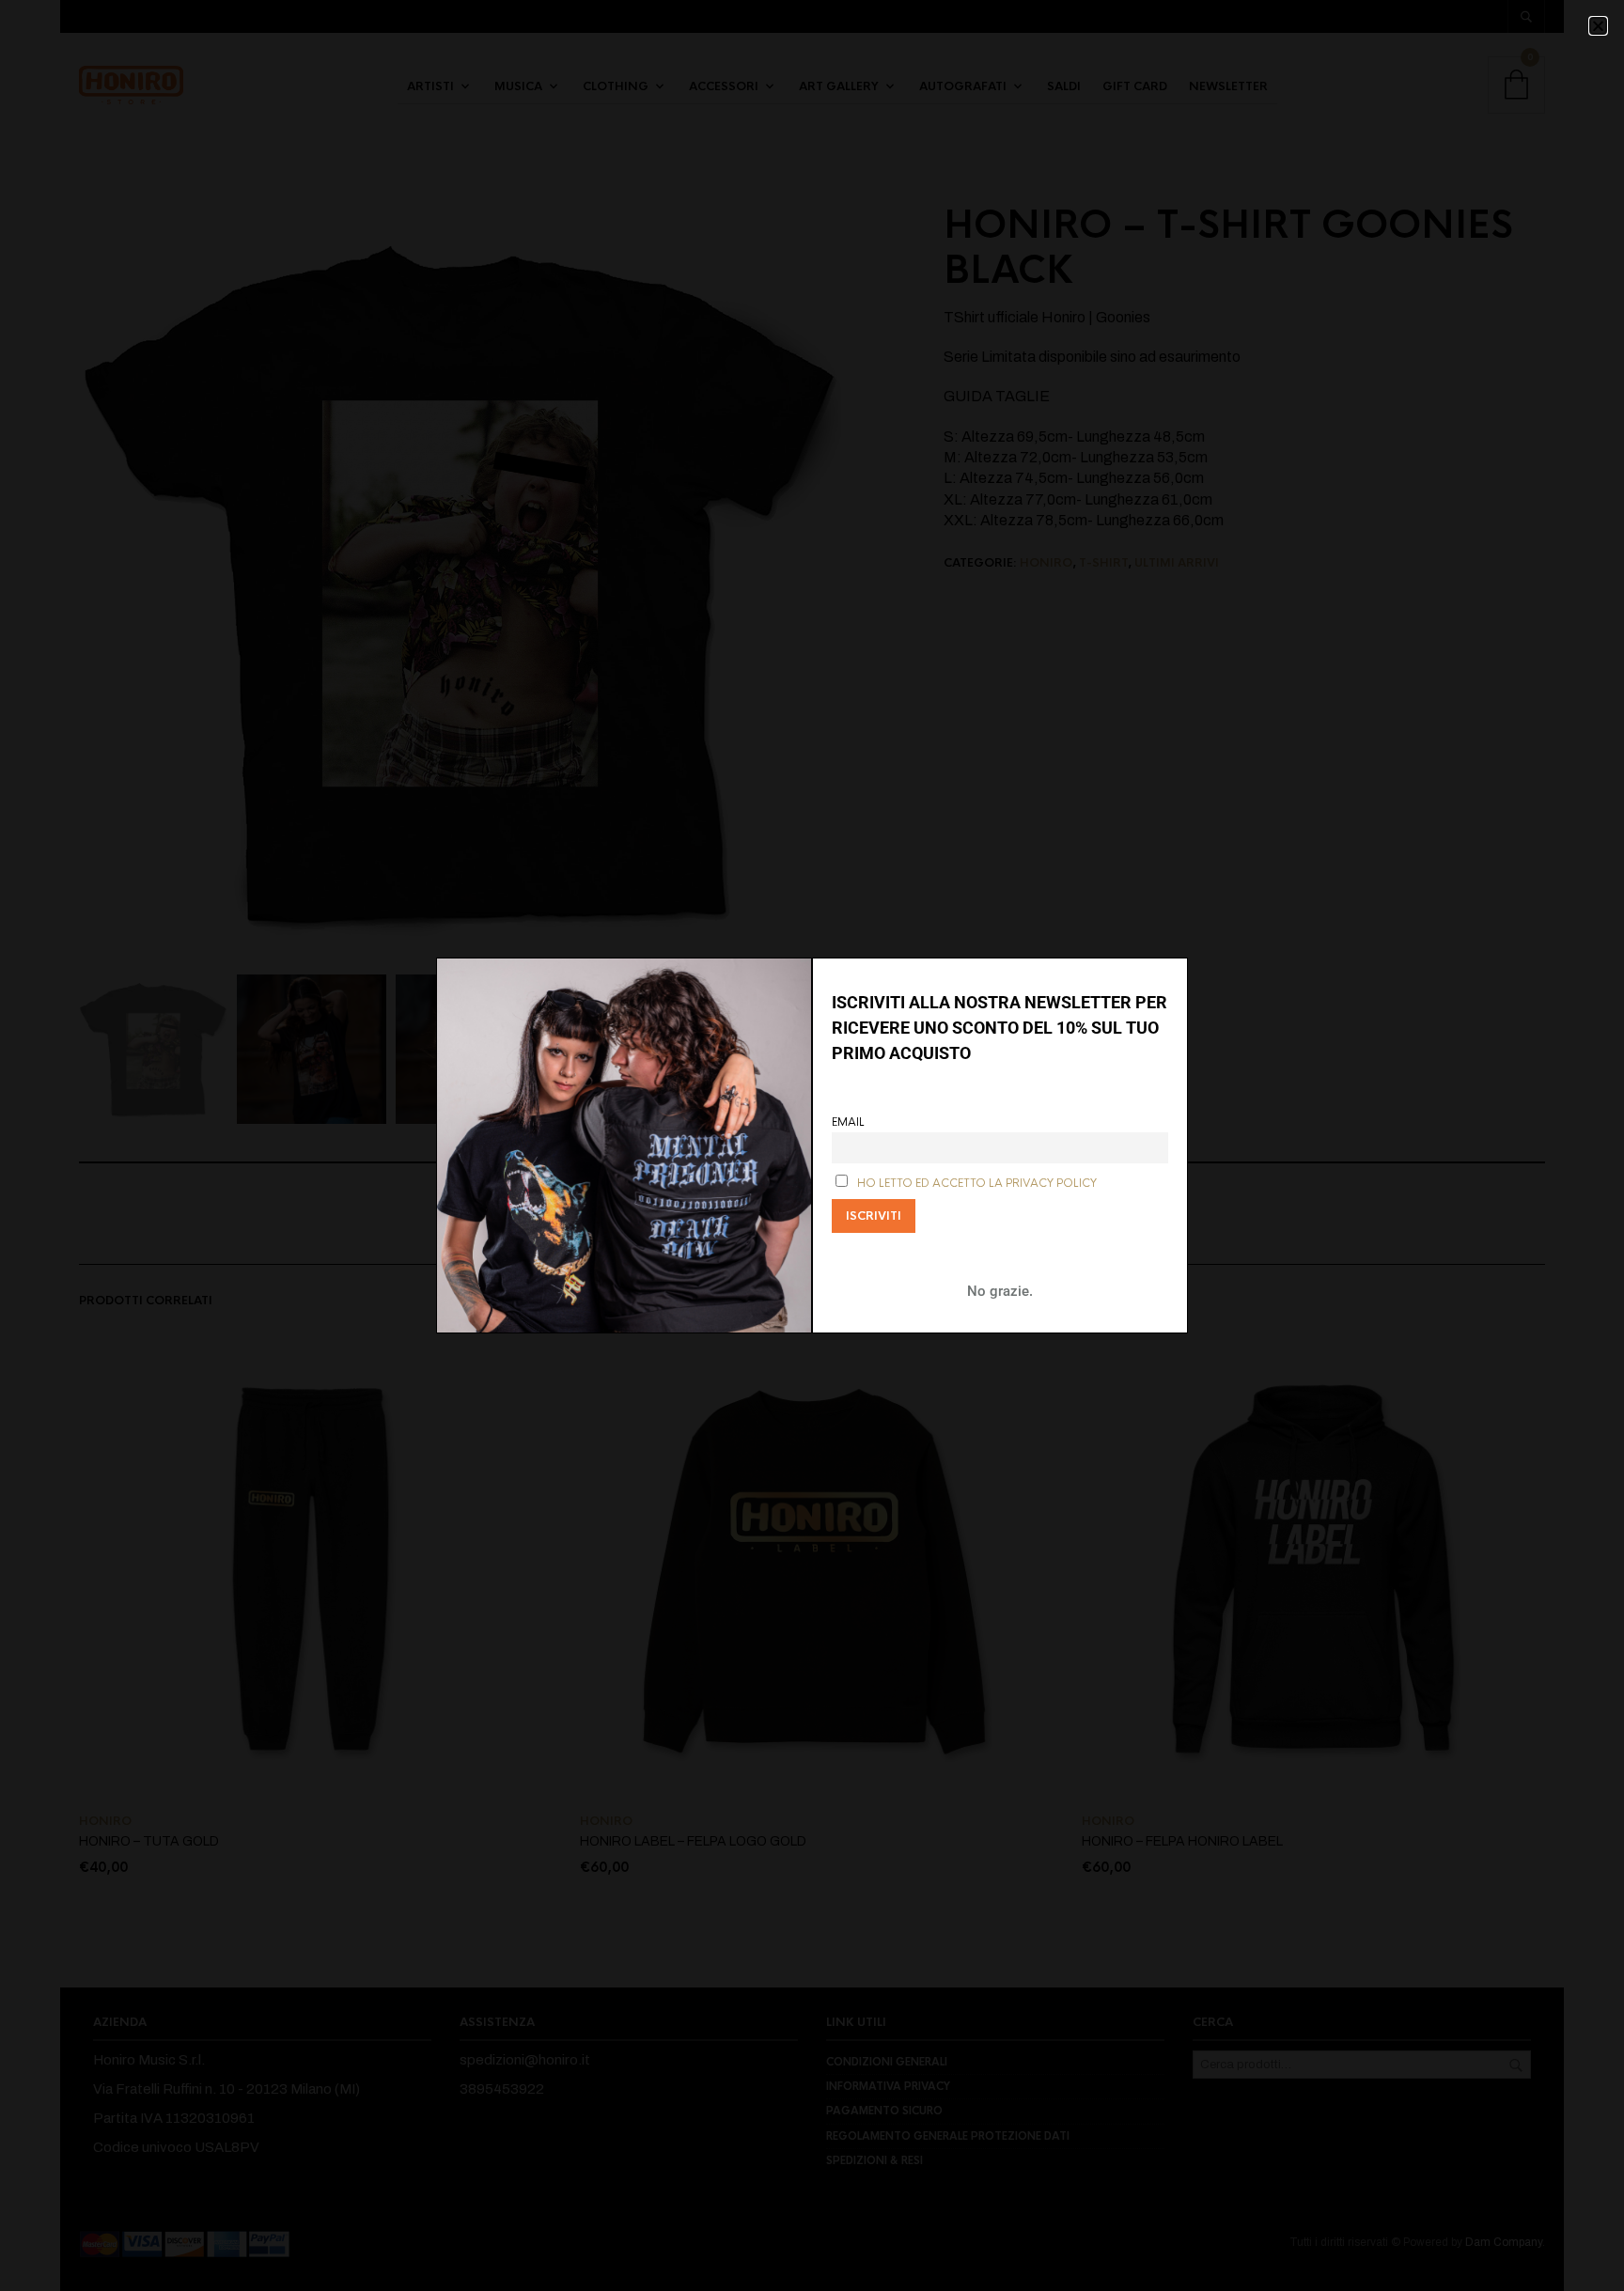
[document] (812, 1145)
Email (848, 1122)
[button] (1598, 26)
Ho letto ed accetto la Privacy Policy (977, 1184)
